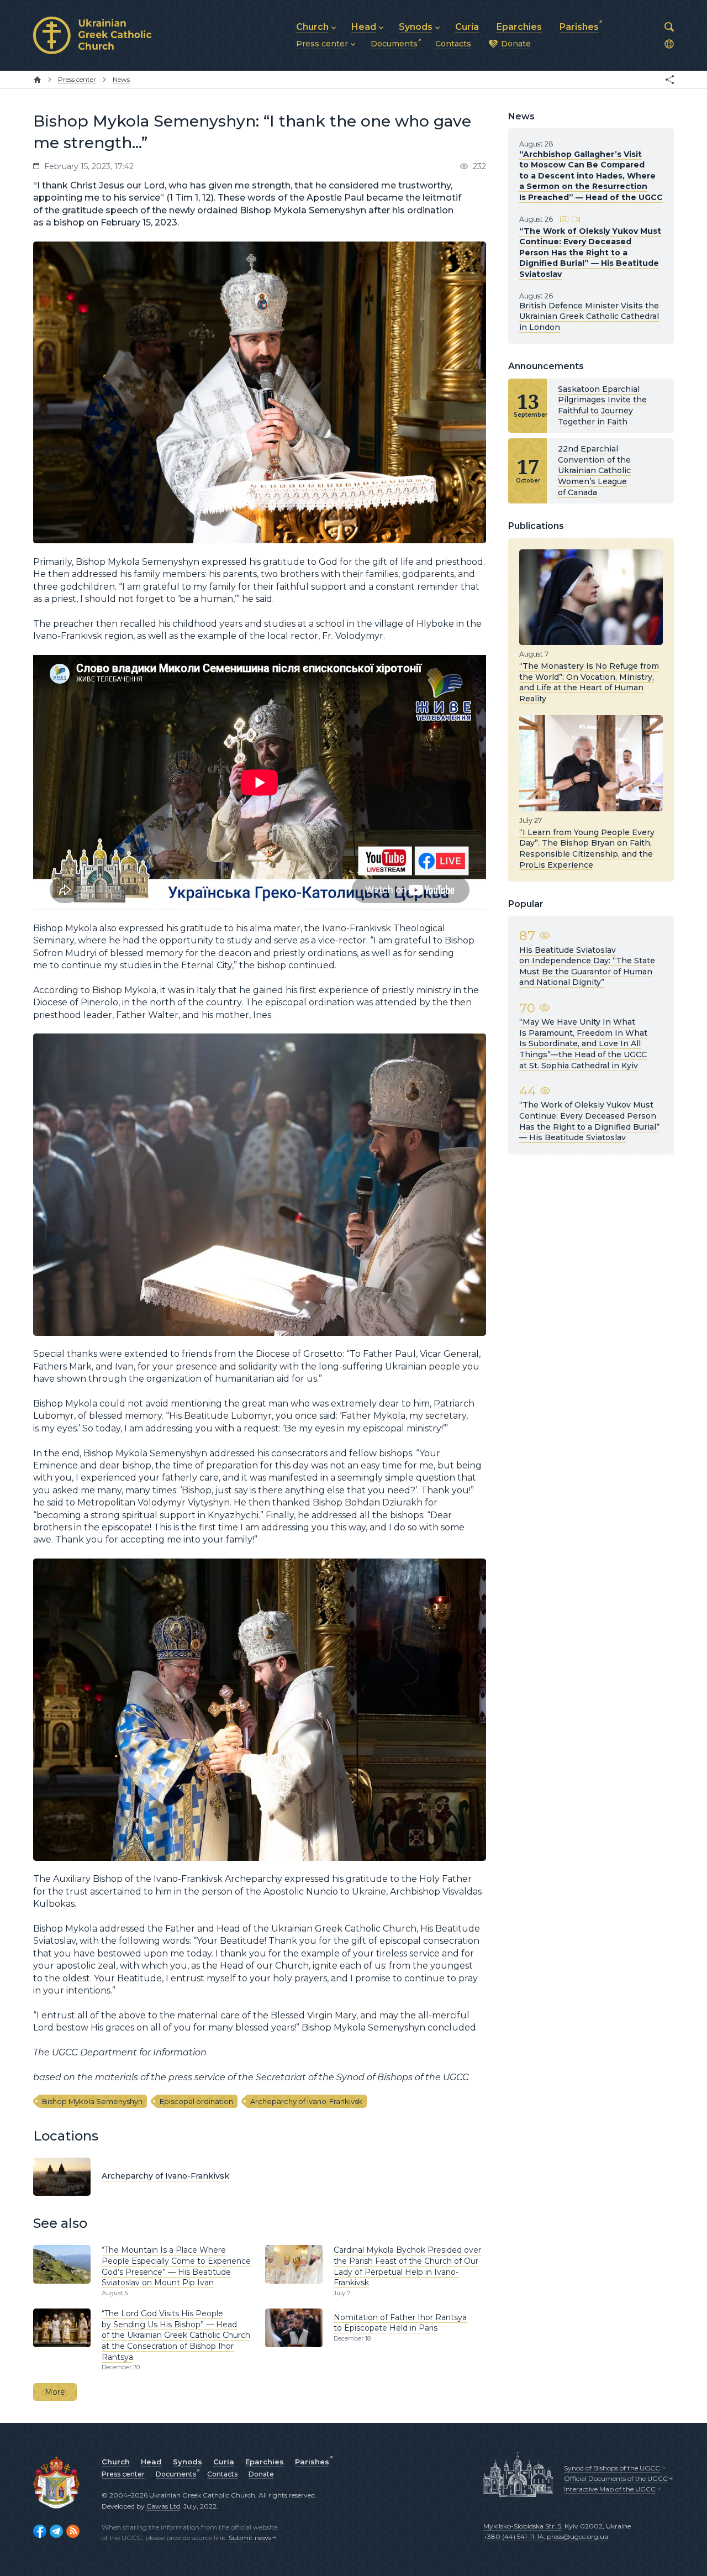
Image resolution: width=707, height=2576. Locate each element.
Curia (224, 2462)
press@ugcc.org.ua (577, 2536)
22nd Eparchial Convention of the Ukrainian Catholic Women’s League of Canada (594, 470)
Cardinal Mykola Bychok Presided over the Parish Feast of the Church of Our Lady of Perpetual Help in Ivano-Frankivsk (407, 2266)
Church (116, 2462)
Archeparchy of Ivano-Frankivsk (306, 2101)
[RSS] (73, 2531)
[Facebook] (40, 2531)
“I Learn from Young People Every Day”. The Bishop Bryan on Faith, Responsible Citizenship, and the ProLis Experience (587, 849)
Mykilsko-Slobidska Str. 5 (522, 2526)
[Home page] (37, 80)
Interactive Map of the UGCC (610, 2489)
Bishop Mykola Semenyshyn (92, 2101)
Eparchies (265, 2462)
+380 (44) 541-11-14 (513, 2536)
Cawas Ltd (163, 2506)
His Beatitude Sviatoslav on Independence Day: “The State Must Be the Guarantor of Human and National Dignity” (587, 966)
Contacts (222, 2474)
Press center (123, 2474)
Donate (261, 2474)
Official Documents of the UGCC (616, 2478)
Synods (188, 2462)
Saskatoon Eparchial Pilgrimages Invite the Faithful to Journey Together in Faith (602, 405)
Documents (176, 2474)
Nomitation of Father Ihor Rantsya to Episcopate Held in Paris (400, 2323)
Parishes (312, 2462)
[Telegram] (56, 2531)
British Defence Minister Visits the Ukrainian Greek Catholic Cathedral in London (589, 316)
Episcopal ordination (196, 2101)
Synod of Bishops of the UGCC (612, 2468)
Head (151, 2462)
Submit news (250, 2538)
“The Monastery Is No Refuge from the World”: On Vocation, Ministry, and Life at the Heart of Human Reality (589, 682)
